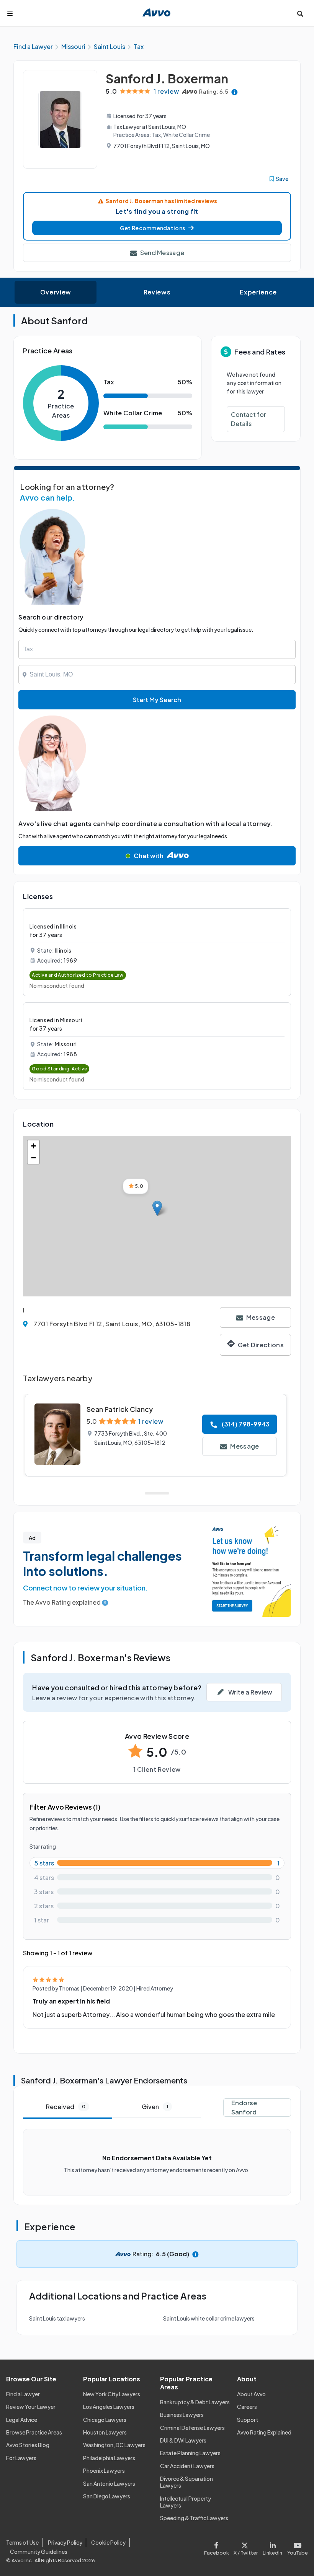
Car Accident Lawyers (187, 2466)
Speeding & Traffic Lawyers (194, 2518)
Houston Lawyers (105, 2432)
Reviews (157, 292)
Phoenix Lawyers (104, 2470)
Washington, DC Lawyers (114, 2445)
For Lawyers (21, 2458)
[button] (157, 228)
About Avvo (251, 2394)
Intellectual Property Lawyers (186, 2502)
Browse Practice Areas (34, 2432)
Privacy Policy (65, 2542)
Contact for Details (249, 419)
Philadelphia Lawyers (109, 2458)
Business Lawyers (182, 2415)
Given (155, 2107)
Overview (56, 292)
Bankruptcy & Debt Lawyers (195, 2402)
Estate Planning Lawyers (190, 2453)
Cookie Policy (108, 2542)
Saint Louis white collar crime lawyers (209, 2318)
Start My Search (157, 700)
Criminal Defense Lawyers (192, 2428)
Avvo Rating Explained (264, 2432)
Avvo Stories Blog (28, 2445)
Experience (258, 292)
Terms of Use (22, 2542)
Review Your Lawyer (31, 2407)
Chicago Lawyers (105, 2420)
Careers (247, 2407)
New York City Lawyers (112, 2394)
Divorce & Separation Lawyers (186, 2482)
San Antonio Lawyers (109, 2483)
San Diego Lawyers (107, 2496)
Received (66, 2107)
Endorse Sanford (244, 2107)
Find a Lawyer (23, 2394)
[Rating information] (235, 92)
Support (248, 2420)
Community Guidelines (39, 2552)
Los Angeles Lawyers (109, 2407)
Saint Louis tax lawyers (57, 2318)
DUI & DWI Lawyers (183, 2440)
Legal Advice (22, 2420)
